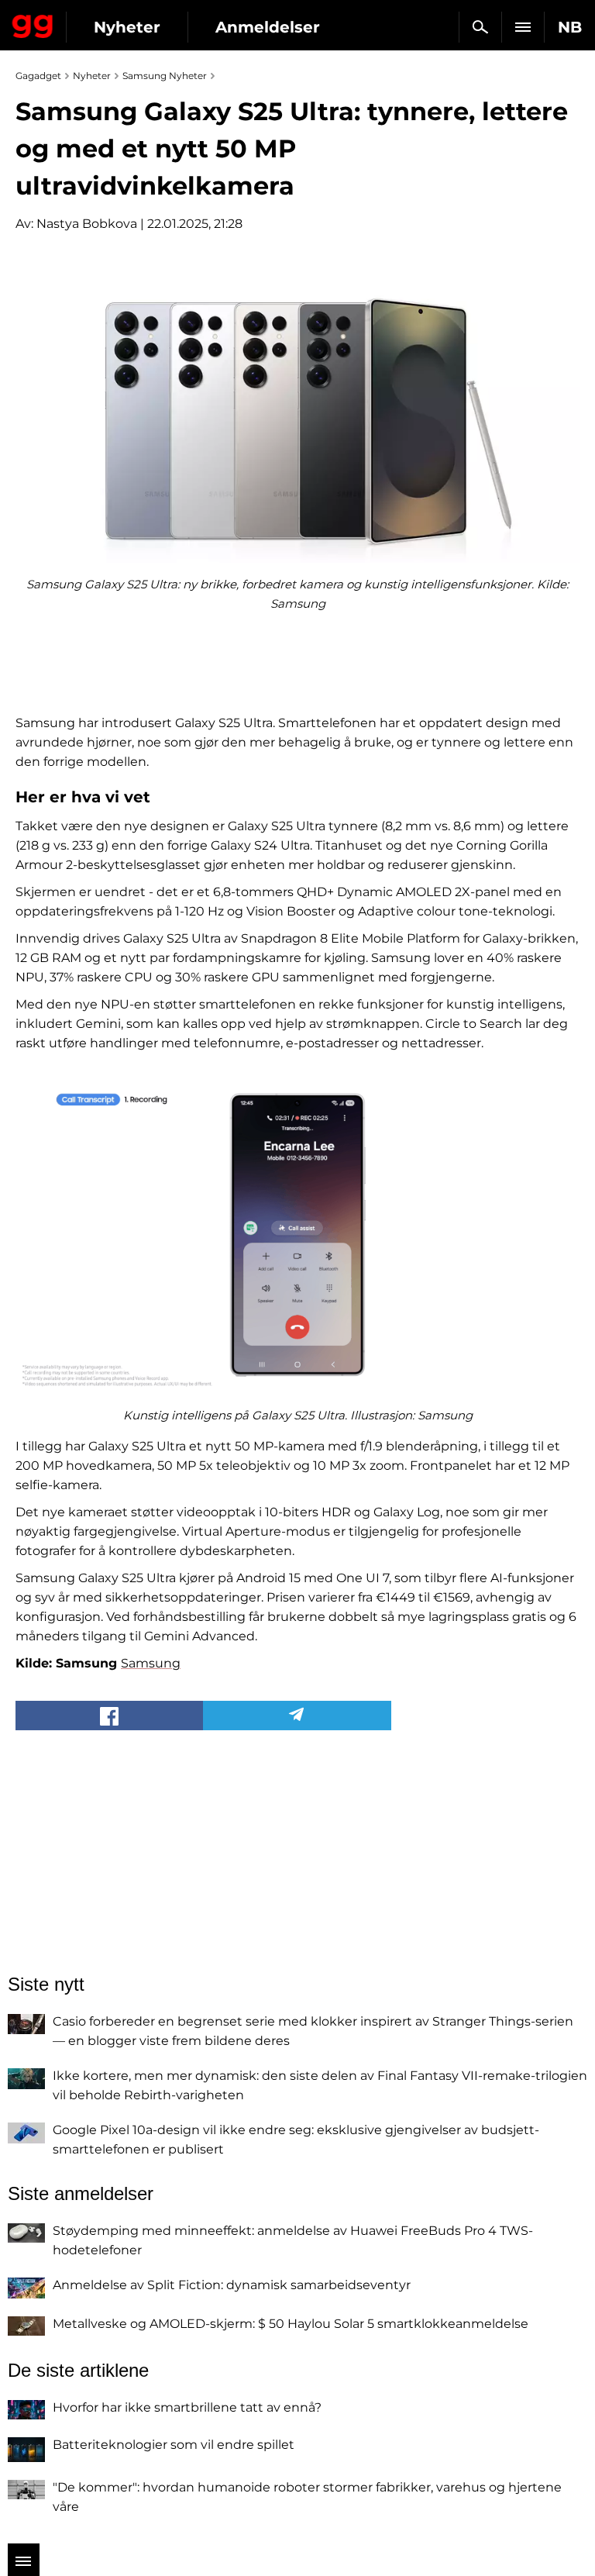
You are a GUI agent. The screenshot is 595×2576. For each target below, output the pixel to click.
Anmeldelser (268, 27)
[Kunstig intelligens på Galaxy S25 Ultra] (297, 1235)
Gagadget (33, 23)
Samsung (151, 1663)
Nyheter (127, 27)
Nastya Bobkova (87, 224)
